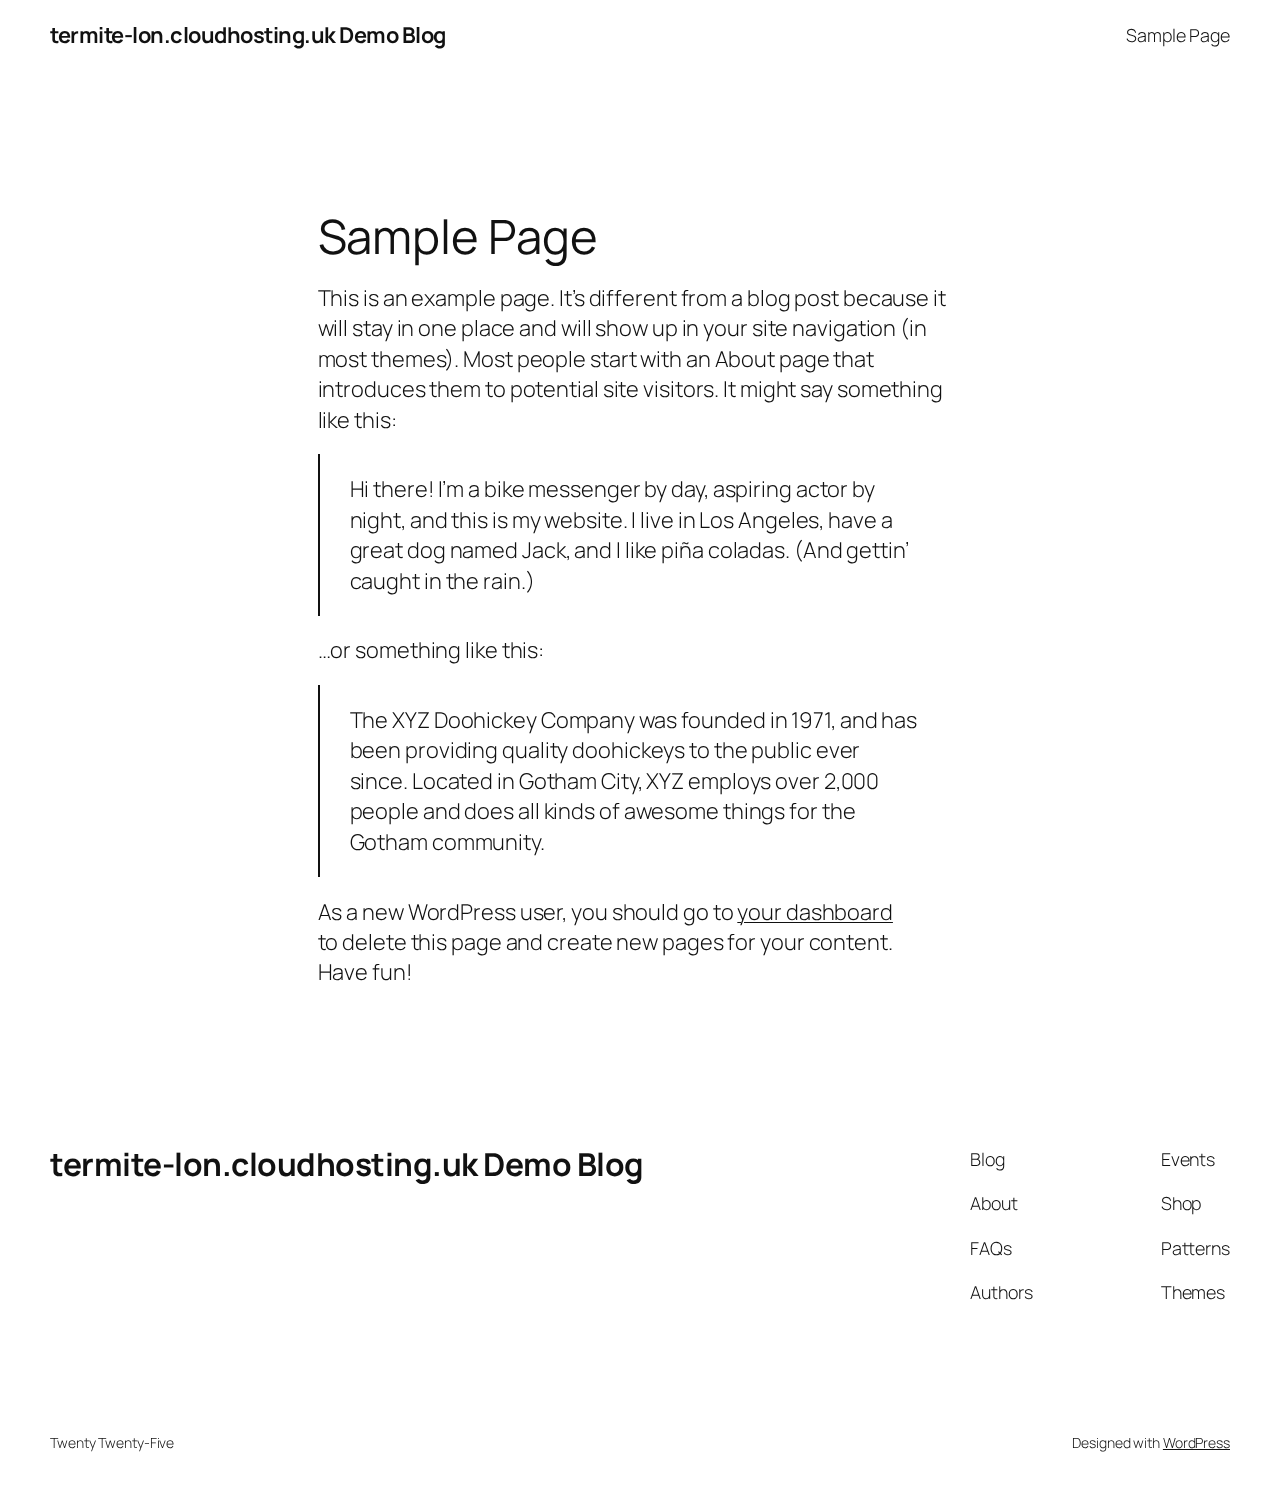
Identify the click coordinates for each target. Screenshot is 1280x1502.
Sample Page (1178, 35)
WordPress (1196, 1442)
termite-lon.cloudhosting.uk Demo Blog (248, 35)
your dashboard (815, 912)
